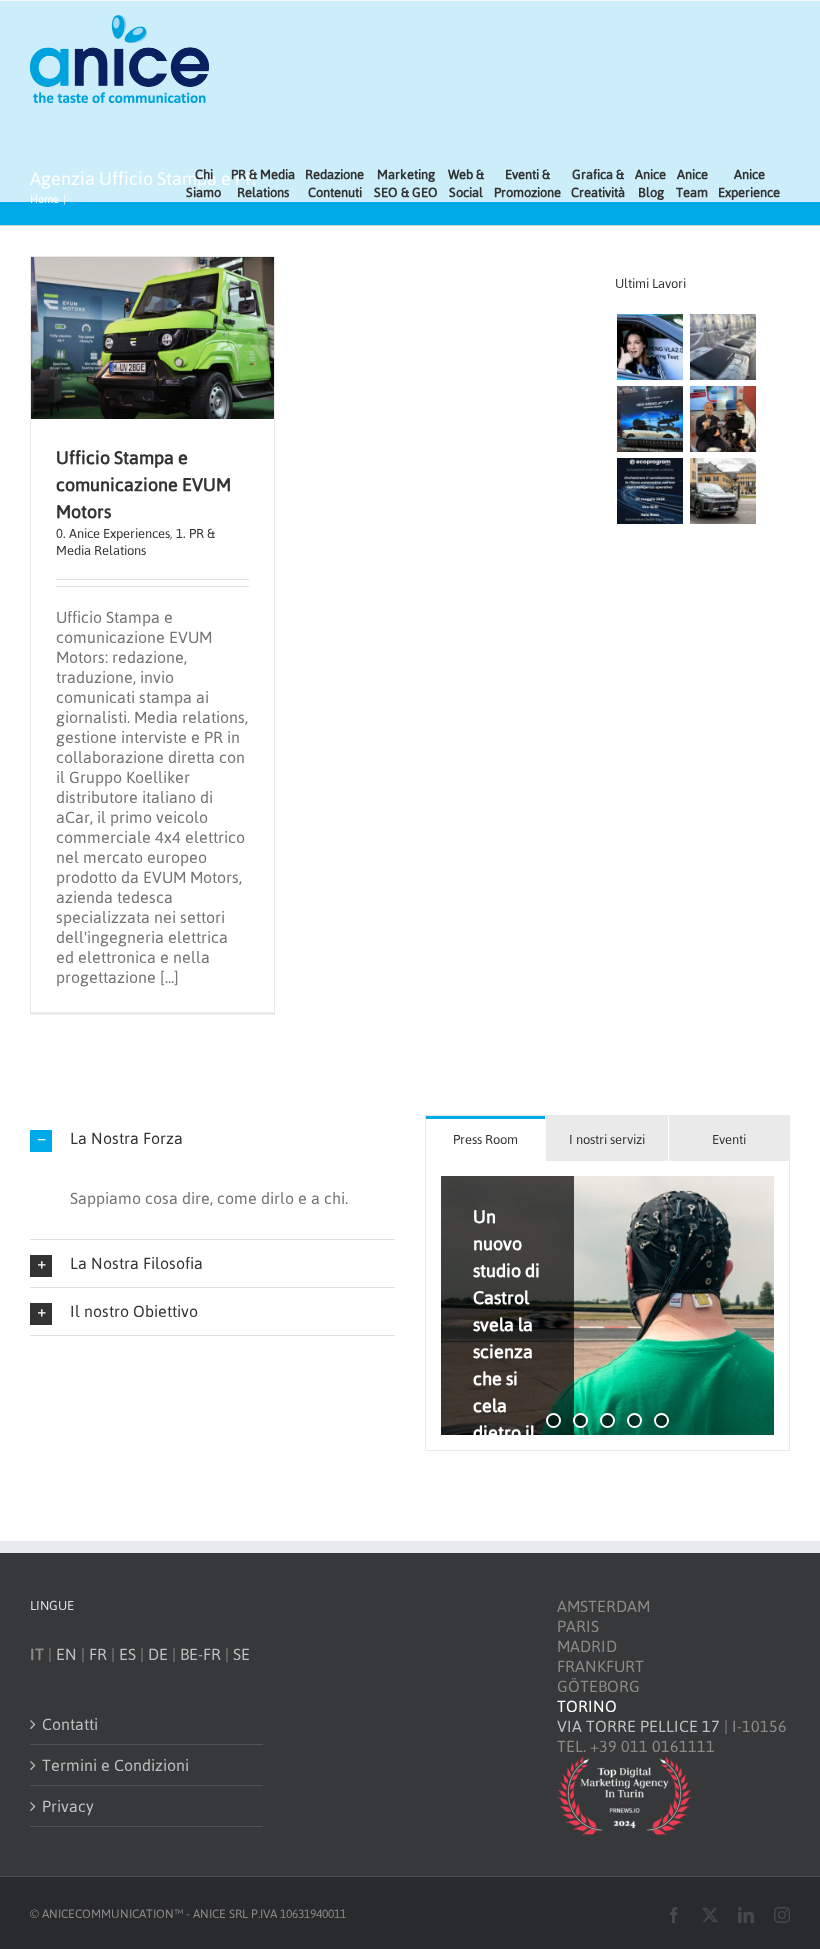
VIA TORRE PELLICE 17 (638, 1726)
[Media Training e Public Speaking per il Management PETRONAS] (722, 419)
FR (98, 1654)
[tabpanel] (607, 1306)
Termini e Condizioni (115, 1765)
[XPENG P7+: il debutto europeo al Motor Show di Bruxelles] (649, 419)
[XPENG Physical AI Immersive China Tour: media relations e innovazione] (649, 347)
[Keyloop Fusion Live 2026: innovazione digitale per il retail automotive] (722, 347)
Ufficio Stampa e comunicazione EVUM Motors (143, 484)
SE (241, 1654)
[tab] (485, 1138)
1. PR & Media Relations (135, 541)
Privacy (68, 1806)
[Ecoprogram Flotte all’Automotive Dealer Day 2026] (649, 491)
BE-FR (200, 1654)
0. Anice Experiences (113, 533)
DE (158, 1654)
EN (66, 1654)
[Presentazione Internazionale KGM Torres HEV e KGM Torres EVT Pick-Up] (722, 491)
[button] (212, 1138)
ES (127, 1654)
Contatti (70, 1724)
